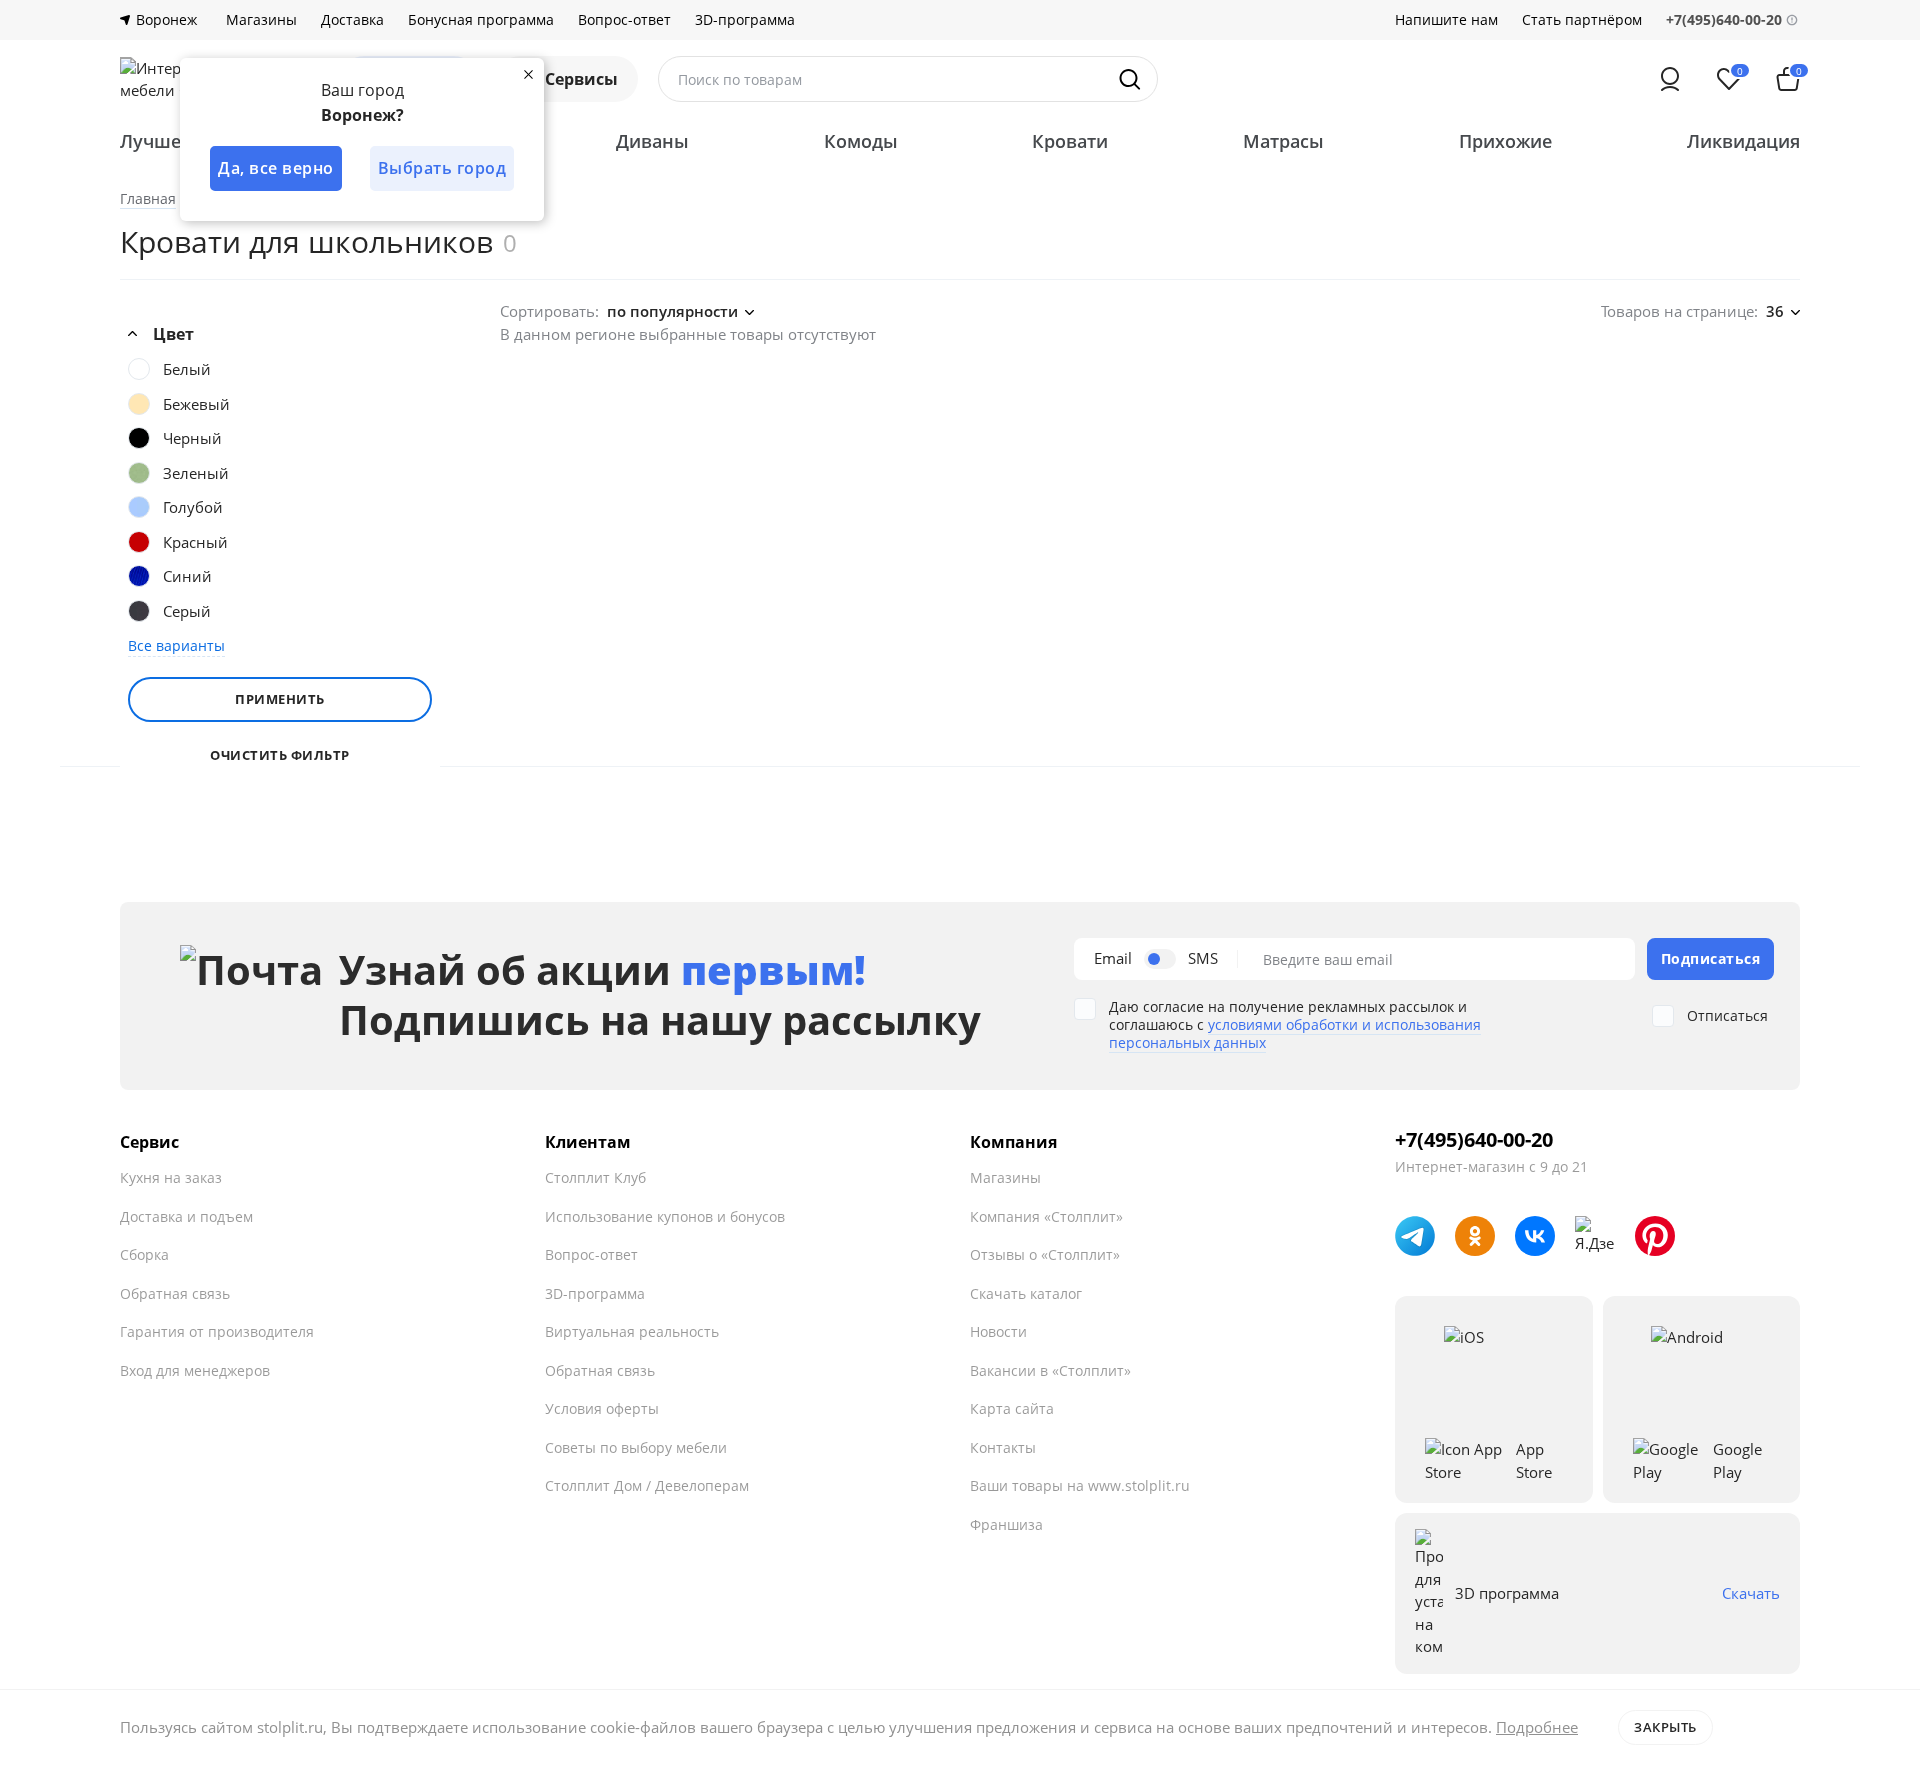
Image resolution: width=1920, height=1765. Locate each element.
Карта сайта (1012, 1408)
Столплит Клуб (595, 1177)
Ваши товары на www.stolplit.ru (1080, 1485)
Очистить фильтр (280, 755)
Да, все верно (276, 168)
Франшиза (1006, 1524)
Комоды (861, 141)
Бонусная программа (481, 20)
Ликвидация (1743, 141)
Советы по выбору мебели (636, 1447)
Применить (280, 699)
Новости (998, 1331)
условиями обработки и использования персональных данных (1295, 1033)
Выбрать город (442, 168)
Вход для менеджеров (195, 1370)
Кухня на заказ (171, 1177)
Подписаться (1711, 958)
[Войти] (1670, 79)
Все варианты (176, 645)
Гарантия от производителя (217, 1331)
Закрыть (1665, 1727)
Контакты (1003, 1447)
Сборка (144, 1254)
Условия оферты (602, 1408)
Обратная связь (175, 1293)
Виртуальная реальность (632, 1331)
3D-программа (745, 20)
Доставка (352, 20)
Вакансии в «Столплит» (1050, 1370)
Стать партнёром (1582, 20)
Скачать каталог (1026, 1293)
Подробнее (1537, 1727)
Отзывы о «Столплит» (1045, 1254)
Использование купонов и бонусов (665, 1216)
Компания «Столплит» (1046, 1216)
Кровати (1070, 141)
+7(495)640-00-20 (1474, 1140)
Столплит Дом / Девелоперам (647, 1485)
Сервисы (581, 79)
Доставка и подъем (186, 1216)
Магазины (261, 20)
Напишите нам (1446, 20)
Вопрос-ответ (624, 20)
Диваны (652, 141)
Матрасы (1283, 141)
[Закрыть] (528, 74)
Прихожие (1505, 141)
